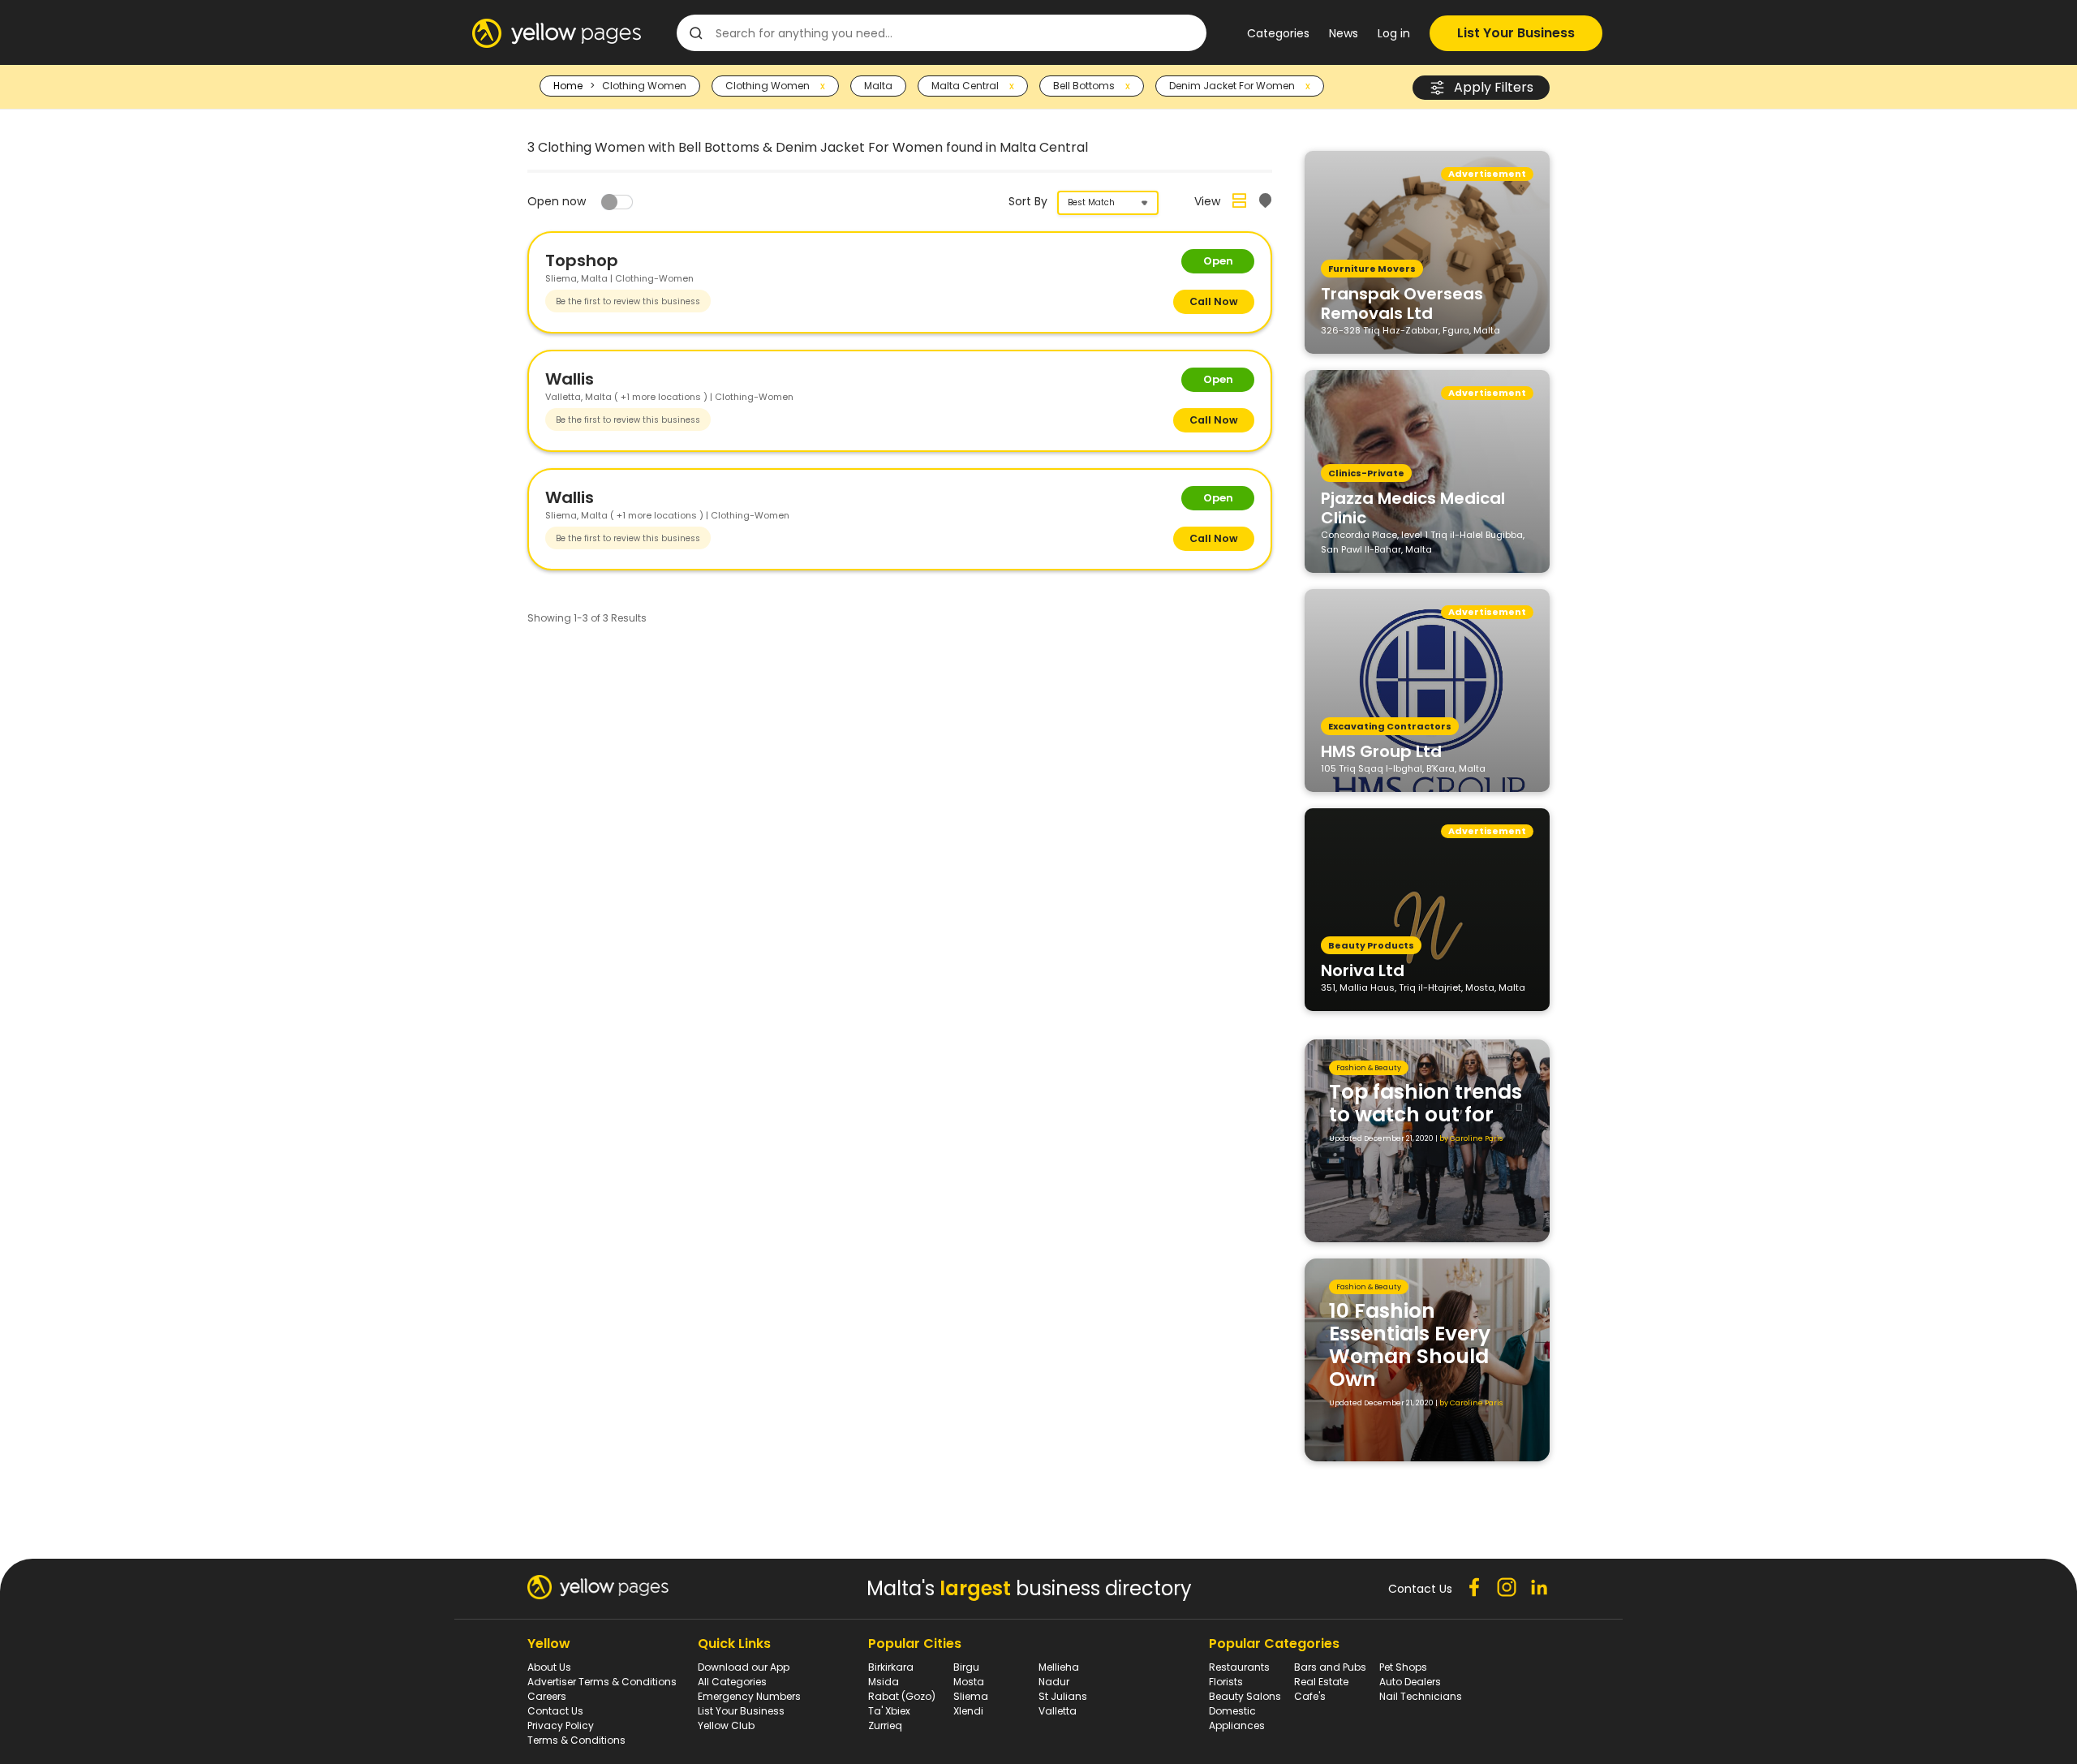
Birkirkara (891, 1667)
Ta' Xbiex (889, 1711)
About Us (549, 1667)
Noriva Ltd (1363, 970)
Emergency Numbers (749, 1696)
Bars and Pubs (1330, 1667)
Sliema (971, 1696)
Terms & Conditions (576, 1740)
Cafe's (1310, 1696)
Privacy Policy (561, 1725)
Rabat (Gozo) (902, 1696)
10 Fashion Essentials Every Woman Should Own (1410, 1345)
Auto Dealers (1410, 1682)
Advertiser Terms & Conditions (602, 1682)
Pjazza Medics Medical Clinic (1413, 507)
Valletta (1058, 1711)
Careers (547, 1696)
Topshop (582, 260)
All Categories (732, 1682)
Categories (1278, 33)
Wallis (570, 379)
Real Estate (1321, 1682)
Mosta (969, 1682)
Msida (884, 1682)
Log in (1394, 33)
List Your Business (1516, 33)
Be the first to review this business (628, 301)
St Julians (1063, 1696)
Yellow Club (726, 1725)
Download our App (744, 1667)
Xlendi (968, 1711)
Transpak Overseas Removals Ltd (1402, 303)
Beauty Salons (1245, 1696)
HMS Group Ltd (1381, 751)
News (1344, 33)
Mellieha (1059, 1667)
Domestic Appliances (1237, 1718)
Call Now (1214, 301)
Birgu (966, 1667)
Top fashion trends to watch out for (1426, 1103)
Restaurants (1239, 1667)
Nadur (1054, 1682)
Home (568, 86)
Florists (1226, 1682)
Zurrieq (885, 1725)
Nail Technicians (1421, 1696)
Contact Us (555, 1711)
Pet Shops (1403, 1667)
